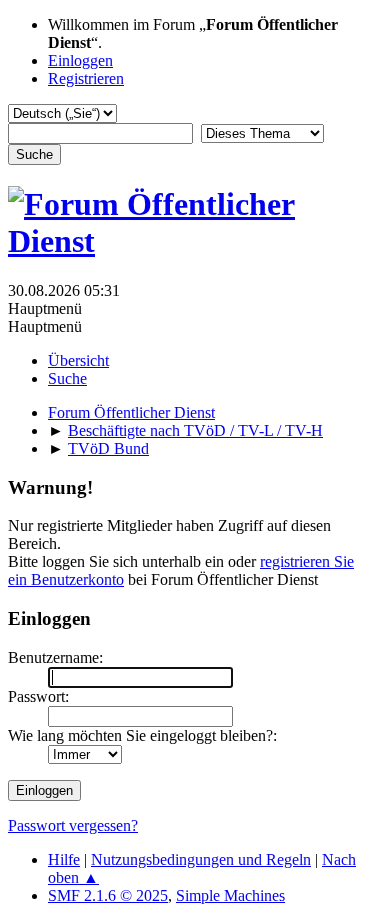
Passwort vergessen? (73, 825)
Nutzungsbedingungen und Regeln (201, 859)
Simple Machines (230, 895)
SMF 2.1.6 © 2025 (108, 895)
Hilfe (64, 859)
